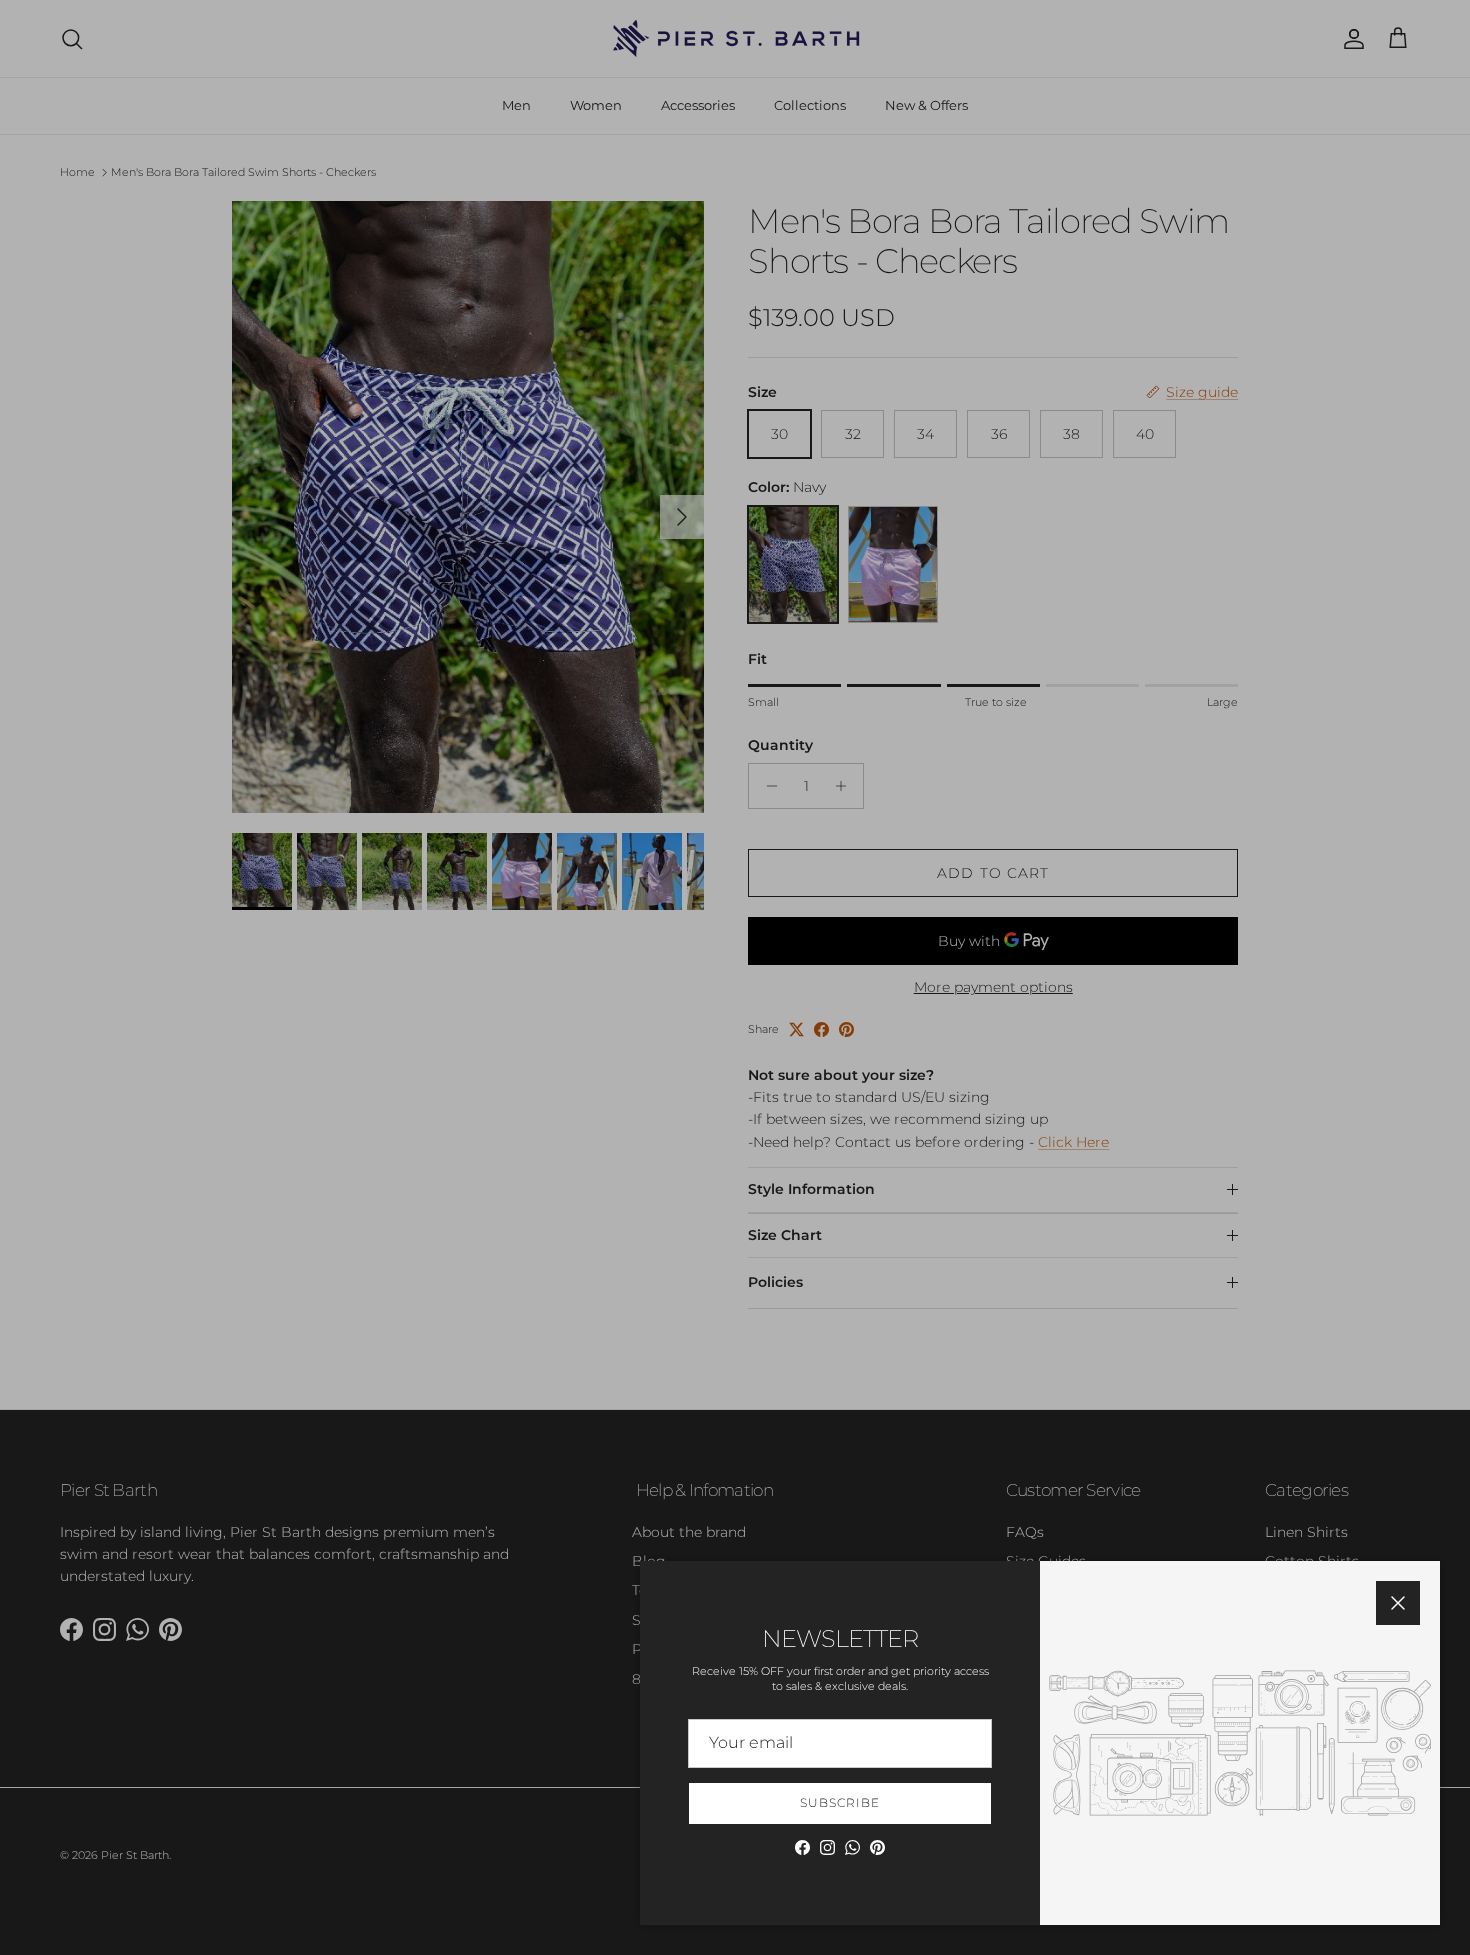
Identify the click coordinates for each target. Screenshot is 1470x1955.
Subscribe (840, 1802)
